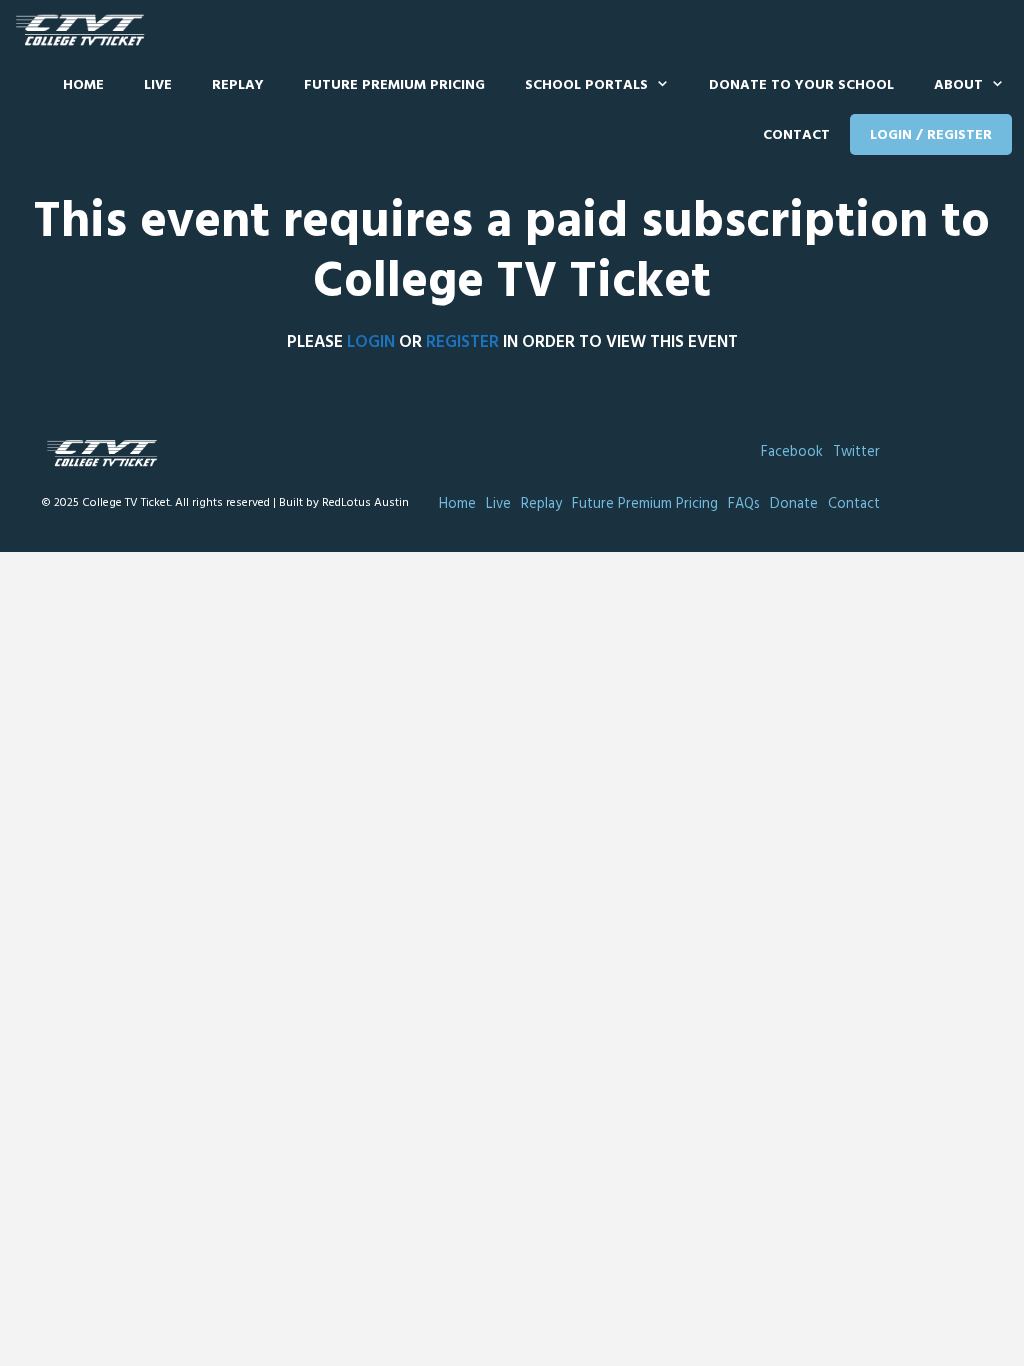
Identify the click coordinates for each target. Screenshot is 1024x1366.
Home (83, 85)
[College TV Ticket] (85, 30)
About (958, 85)
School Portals (586, 85)
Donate (794, 504)
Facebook (792, 452)
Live (158, 85)
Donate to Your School (801, 85)
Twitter (856, 452)
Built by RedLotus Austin (344, 503)
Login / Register (931, 135)
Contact (796, 135)
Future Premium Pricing (394, 85)
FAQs (744, 504)
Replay (238, 85)
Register (462, 342)
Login (371, 342)
